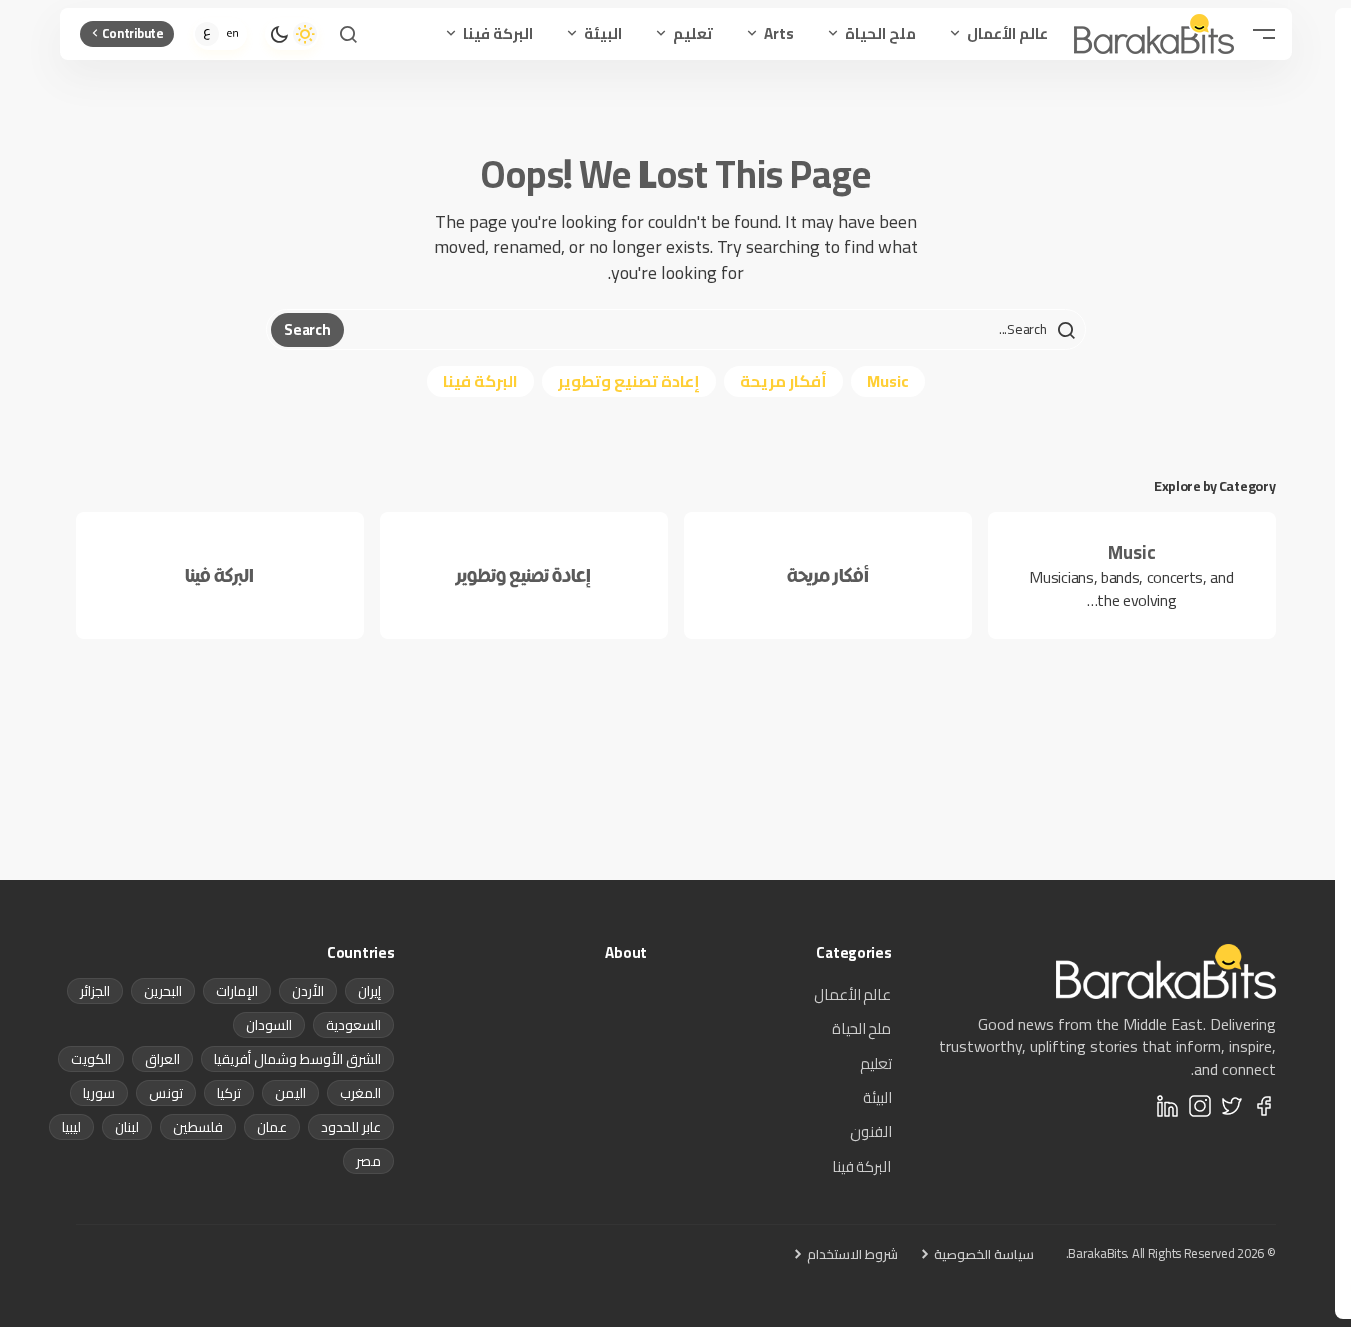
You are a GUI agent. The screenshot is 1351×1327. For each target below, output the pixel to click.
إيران (369, 991)
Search (307, 329)
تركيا (229, 1093)
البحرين (163, 991)
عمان (272, 1127)
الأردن (308, 991)
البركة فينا (480, 381)
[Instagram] (1200, 1106)
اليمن (290, 1093)
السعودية (353, 1025)
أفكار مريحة (783, 381)
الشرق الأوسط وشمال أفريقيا (297, 1059)
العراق (162, 1059)
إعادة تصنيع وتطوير (629, 381)
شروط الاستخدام (852, 1254)
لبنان (127, 1127)
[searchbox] (712, 330)
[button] (1264, 34)
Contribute (133, 33)
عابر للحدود (351, 1127)
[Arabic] (207, 34)
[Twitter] (1232, 1106)
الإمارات (237, 991)
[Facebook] (1264, 1106)
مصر (368, 1161)
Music (888, 381)
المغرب (360, 1093)
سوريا (99, 1093)
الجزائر (95, 991)
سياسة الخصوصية (984, 1254)
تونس (166, 1093)
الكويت (91, 1059)
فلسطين (198, 1127)
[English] (233, 34)
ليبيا (71, 1127)
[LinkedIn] (1168, 1106)
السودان (269, 1025)
